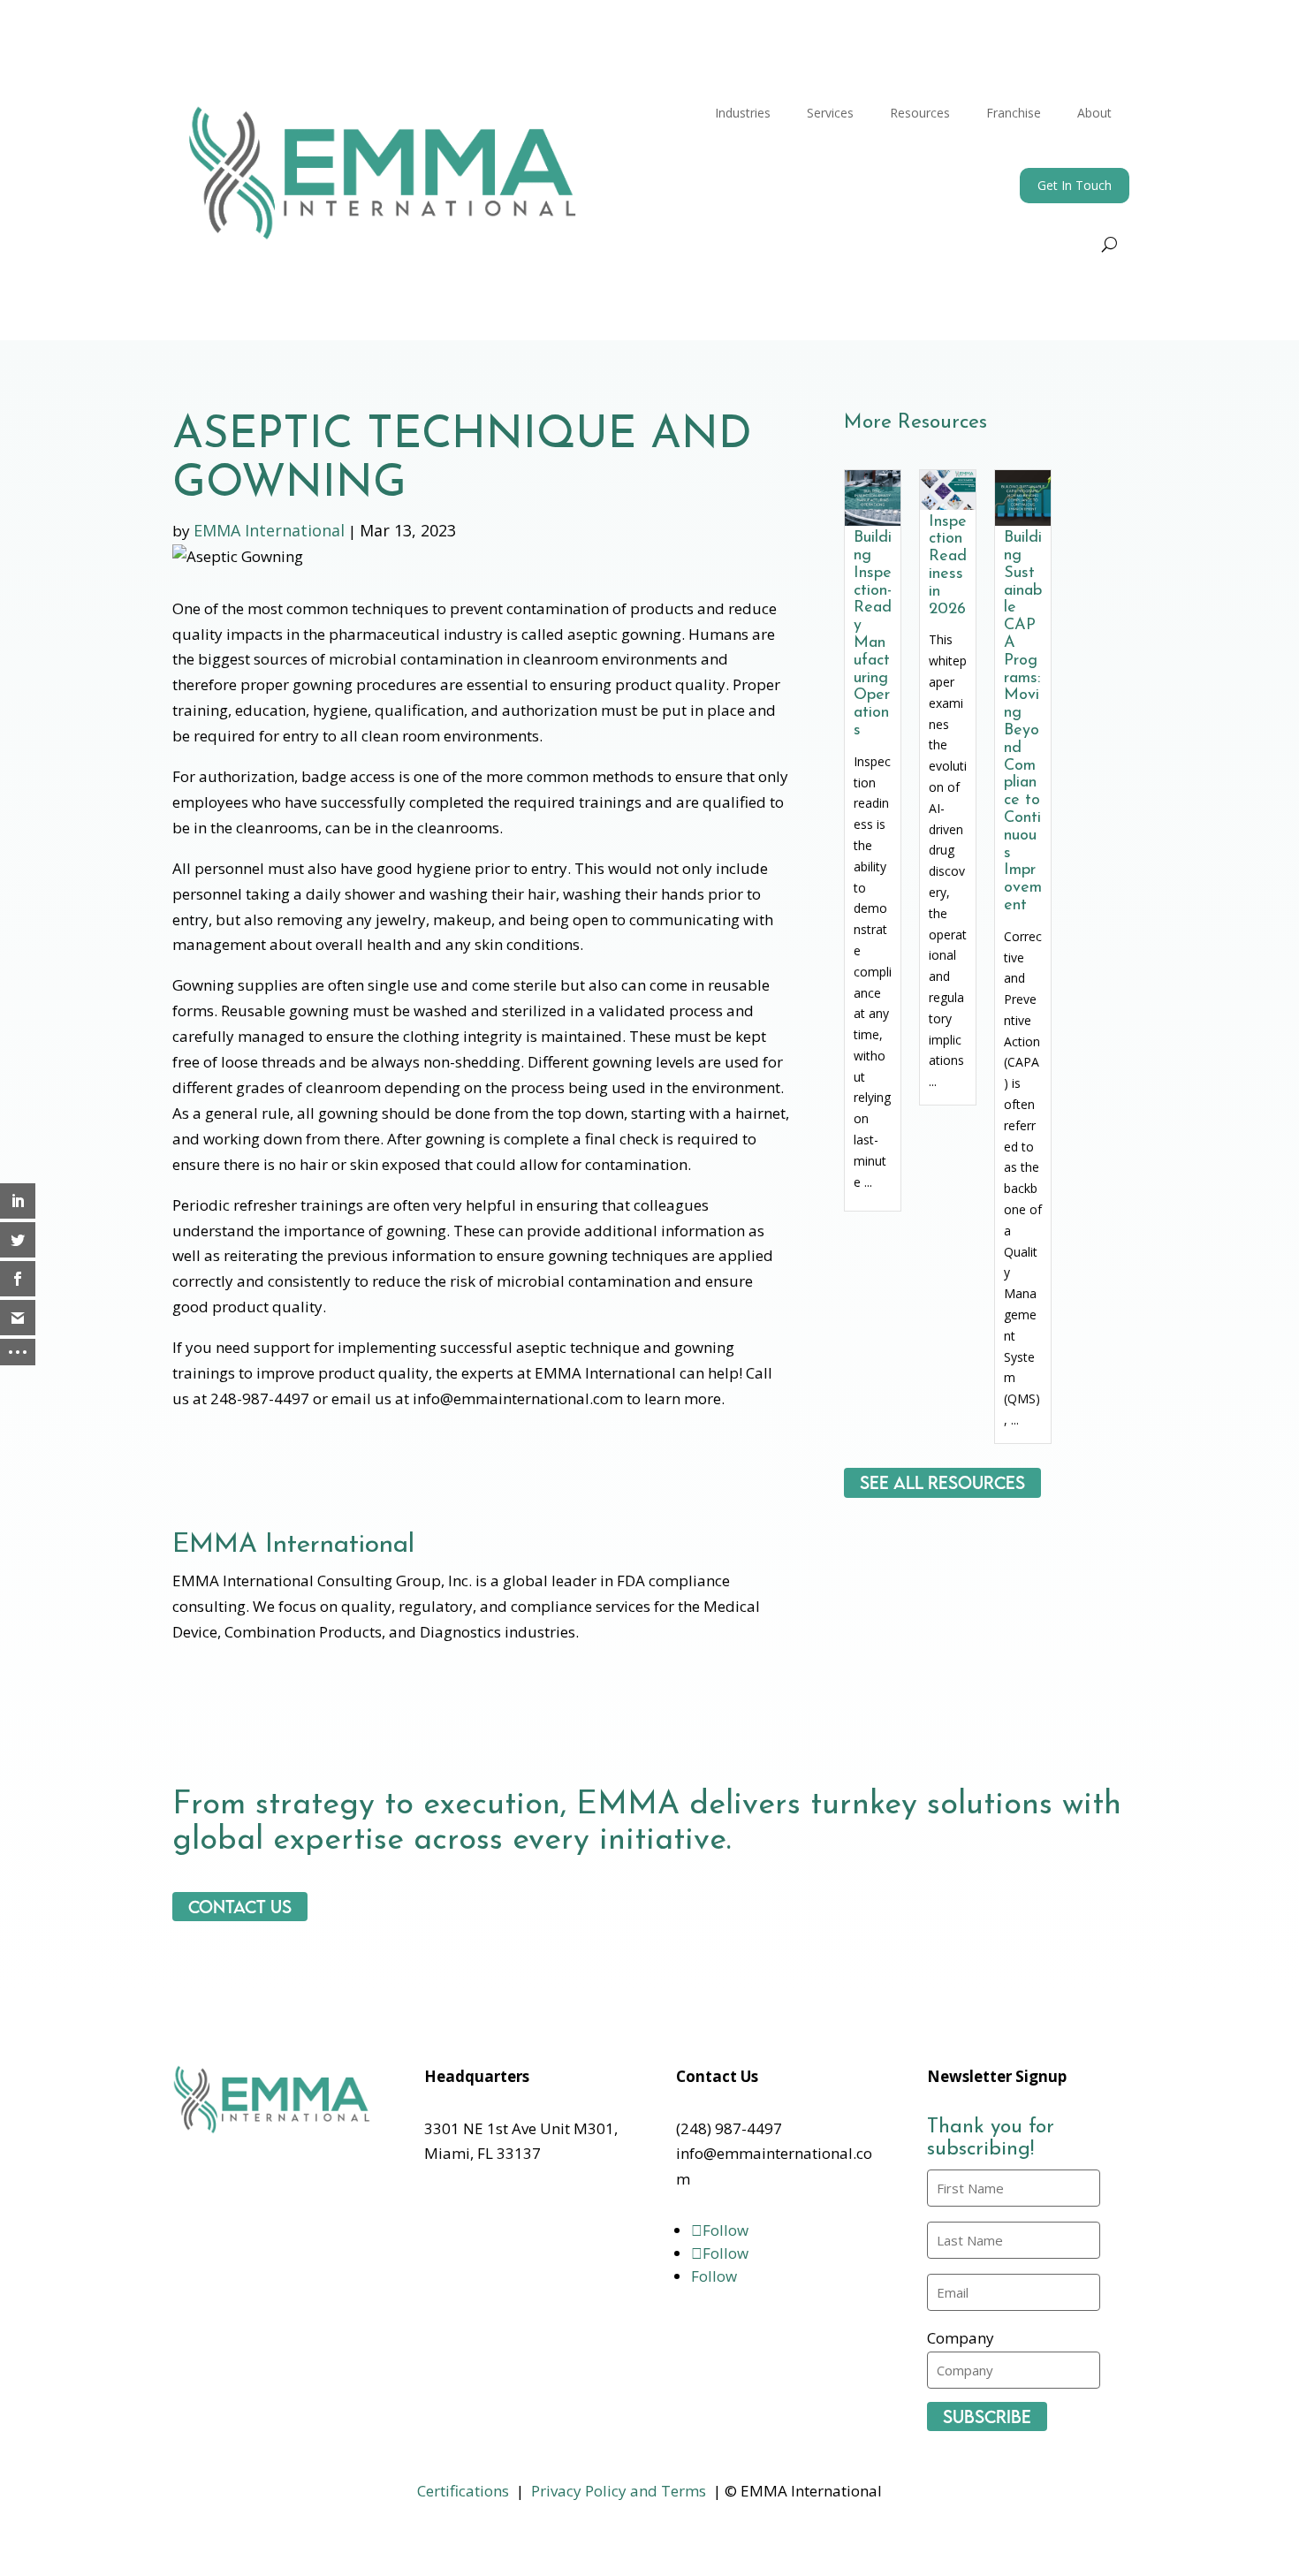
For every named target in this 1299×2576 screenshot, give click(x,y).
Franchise (1014, 113)
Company (961, 2338)
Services (830, 113)
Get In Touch (1075, 185)
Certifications (463, 2491)
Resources (920, 113)
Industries (743, 113)
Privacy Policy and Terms (619, 2491)
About (1094, 113)
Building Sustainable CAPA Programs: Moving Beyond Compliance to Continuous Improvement (1023, 722)
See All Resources (942, 1483)
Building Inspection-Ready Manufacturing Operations (873, 635)
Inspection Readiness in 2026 (948, 566)
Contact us (240, 1907)
